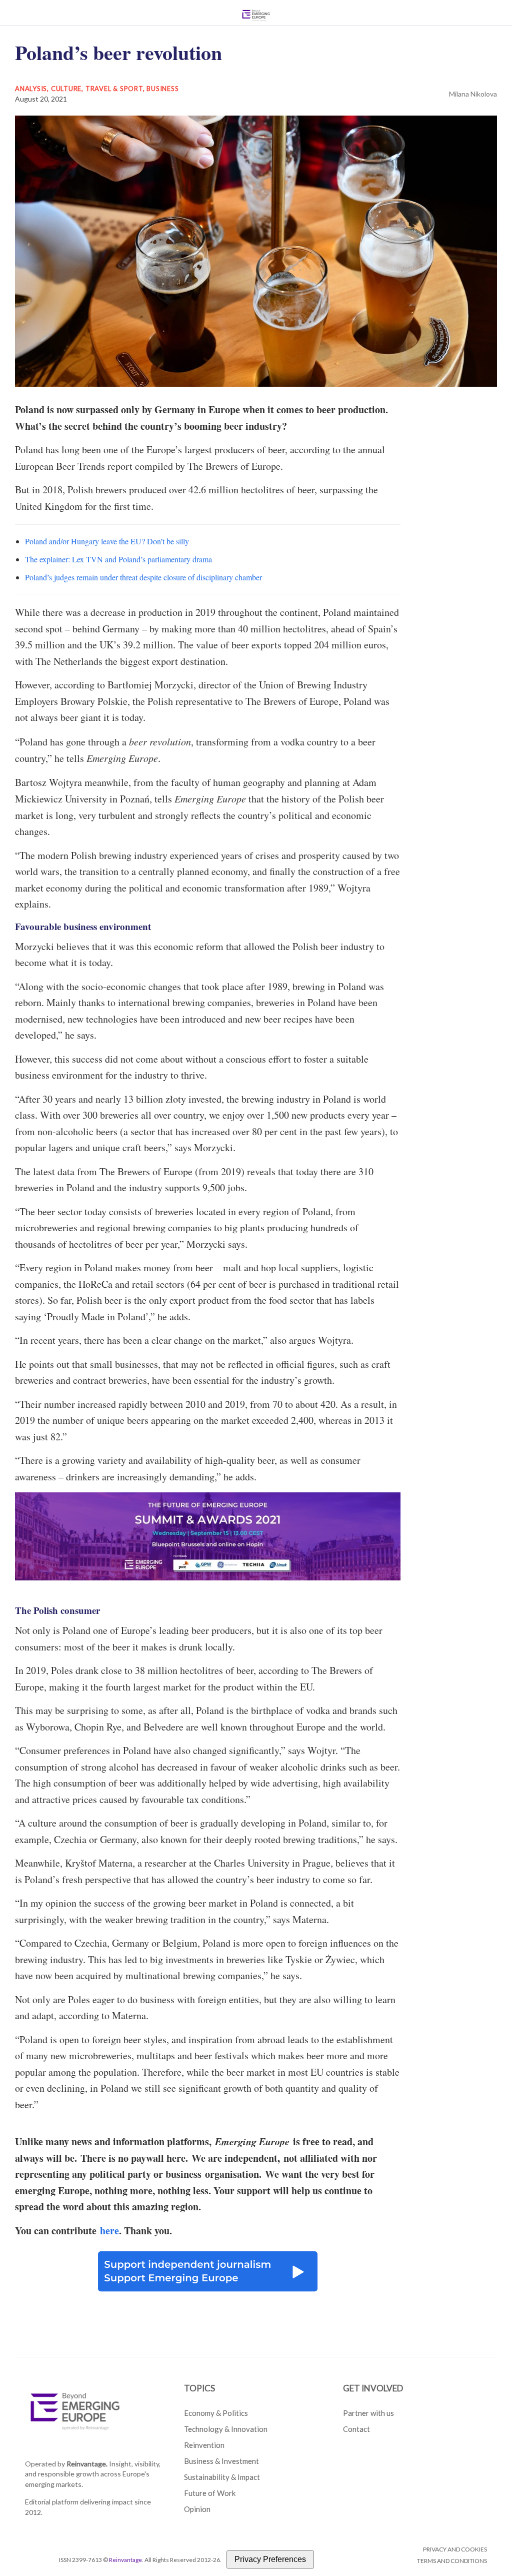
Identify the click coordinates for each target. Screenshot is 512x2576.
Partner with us (368, 2413)
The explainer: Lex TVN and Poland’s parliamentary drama (118, 559)
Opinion (197, 2509)
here (109, 2231)
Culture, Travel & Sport (97, 89)
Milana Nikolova (473, 94)
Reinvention (204, 2445)
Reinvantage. (87, 2464)
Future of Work (210, 2493)
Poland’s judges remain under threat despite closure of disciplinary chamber (143, 577)
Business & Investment (221, 2461)
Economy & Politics (216, 2413)
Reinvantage (125, 2560)
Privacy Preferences (270, 2559)
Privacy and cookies (455, 2549)
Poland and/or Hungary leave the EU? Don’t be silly (107, 541)
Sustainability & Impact (222, 2477)
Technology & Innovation (226, 2429)
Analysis (31, 89)
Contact (356, 2429)
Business (162, 89)
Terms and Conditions (452, 2561)
